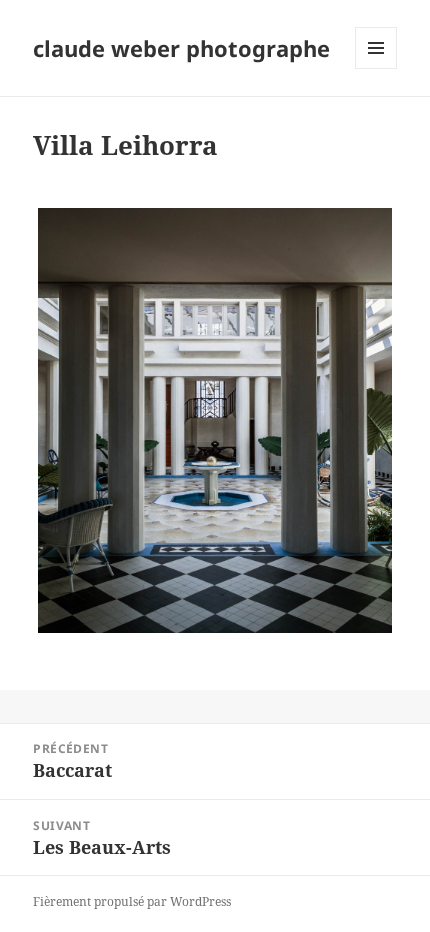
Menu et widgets (376, 68)
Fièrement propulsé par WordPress (132, 901)
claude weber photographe (181, 48)
